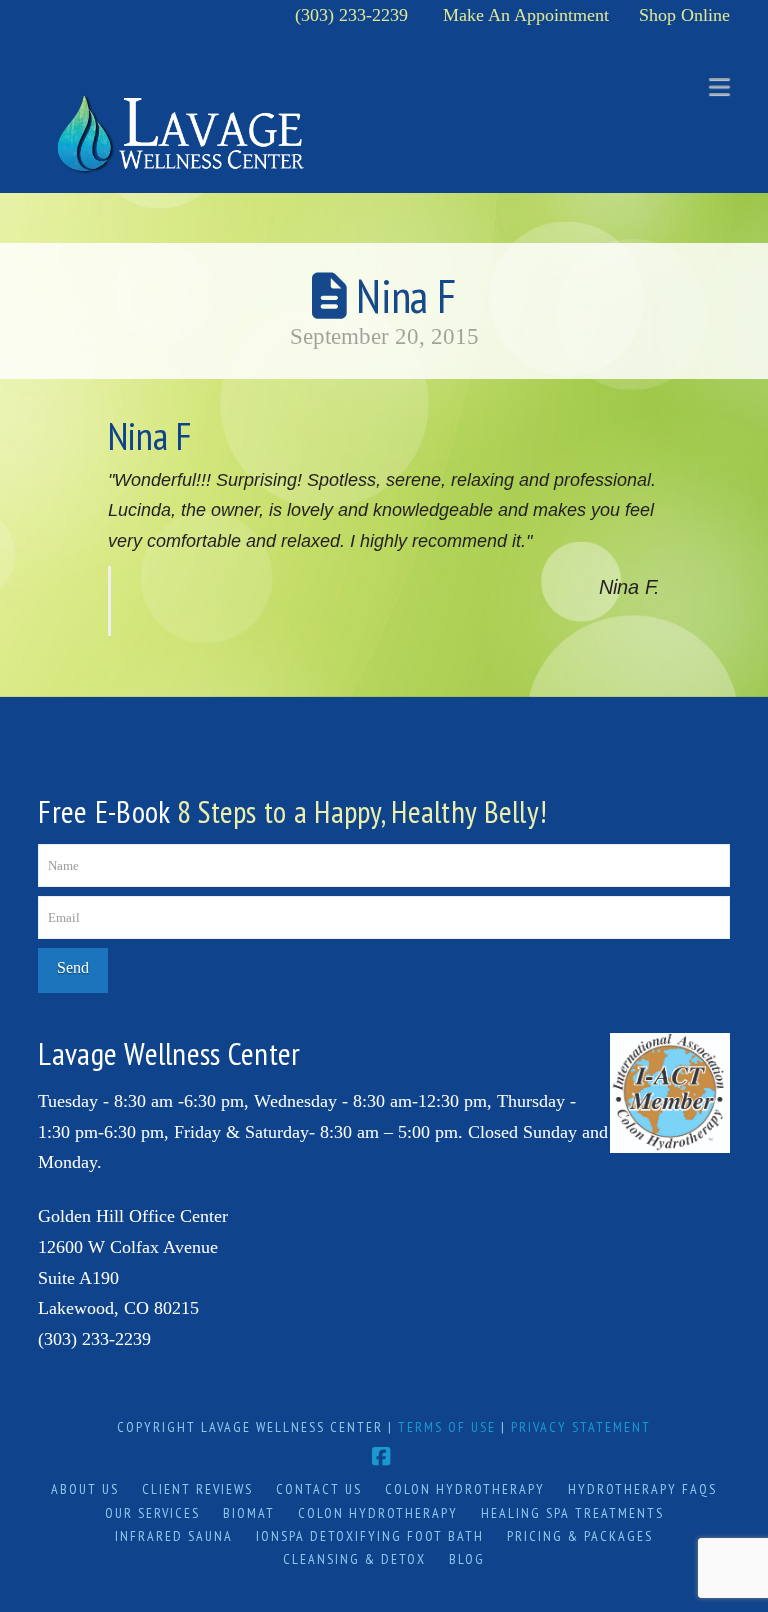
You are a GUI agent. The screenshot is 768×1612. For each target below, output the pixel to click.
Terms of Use (447, 1427)
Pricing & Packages (580, 1536)
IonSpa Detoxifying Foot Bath (370, 1536)
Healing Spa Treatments (572, 1513)
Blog (467, 1559)
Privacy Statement (581, 1427)
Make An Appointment (526, 15)
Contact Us (319, 1489)
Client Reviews (197, 1489)
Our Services (152, 1513)
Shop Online (684, 15)
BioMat (249, 1513)
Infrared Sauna (174, 1536)
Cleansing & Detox (354, 1559)
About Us (85, 1489)
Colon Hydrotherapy (465, 1489)
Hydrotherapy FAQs (642, 1489)
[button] (719, 86)
